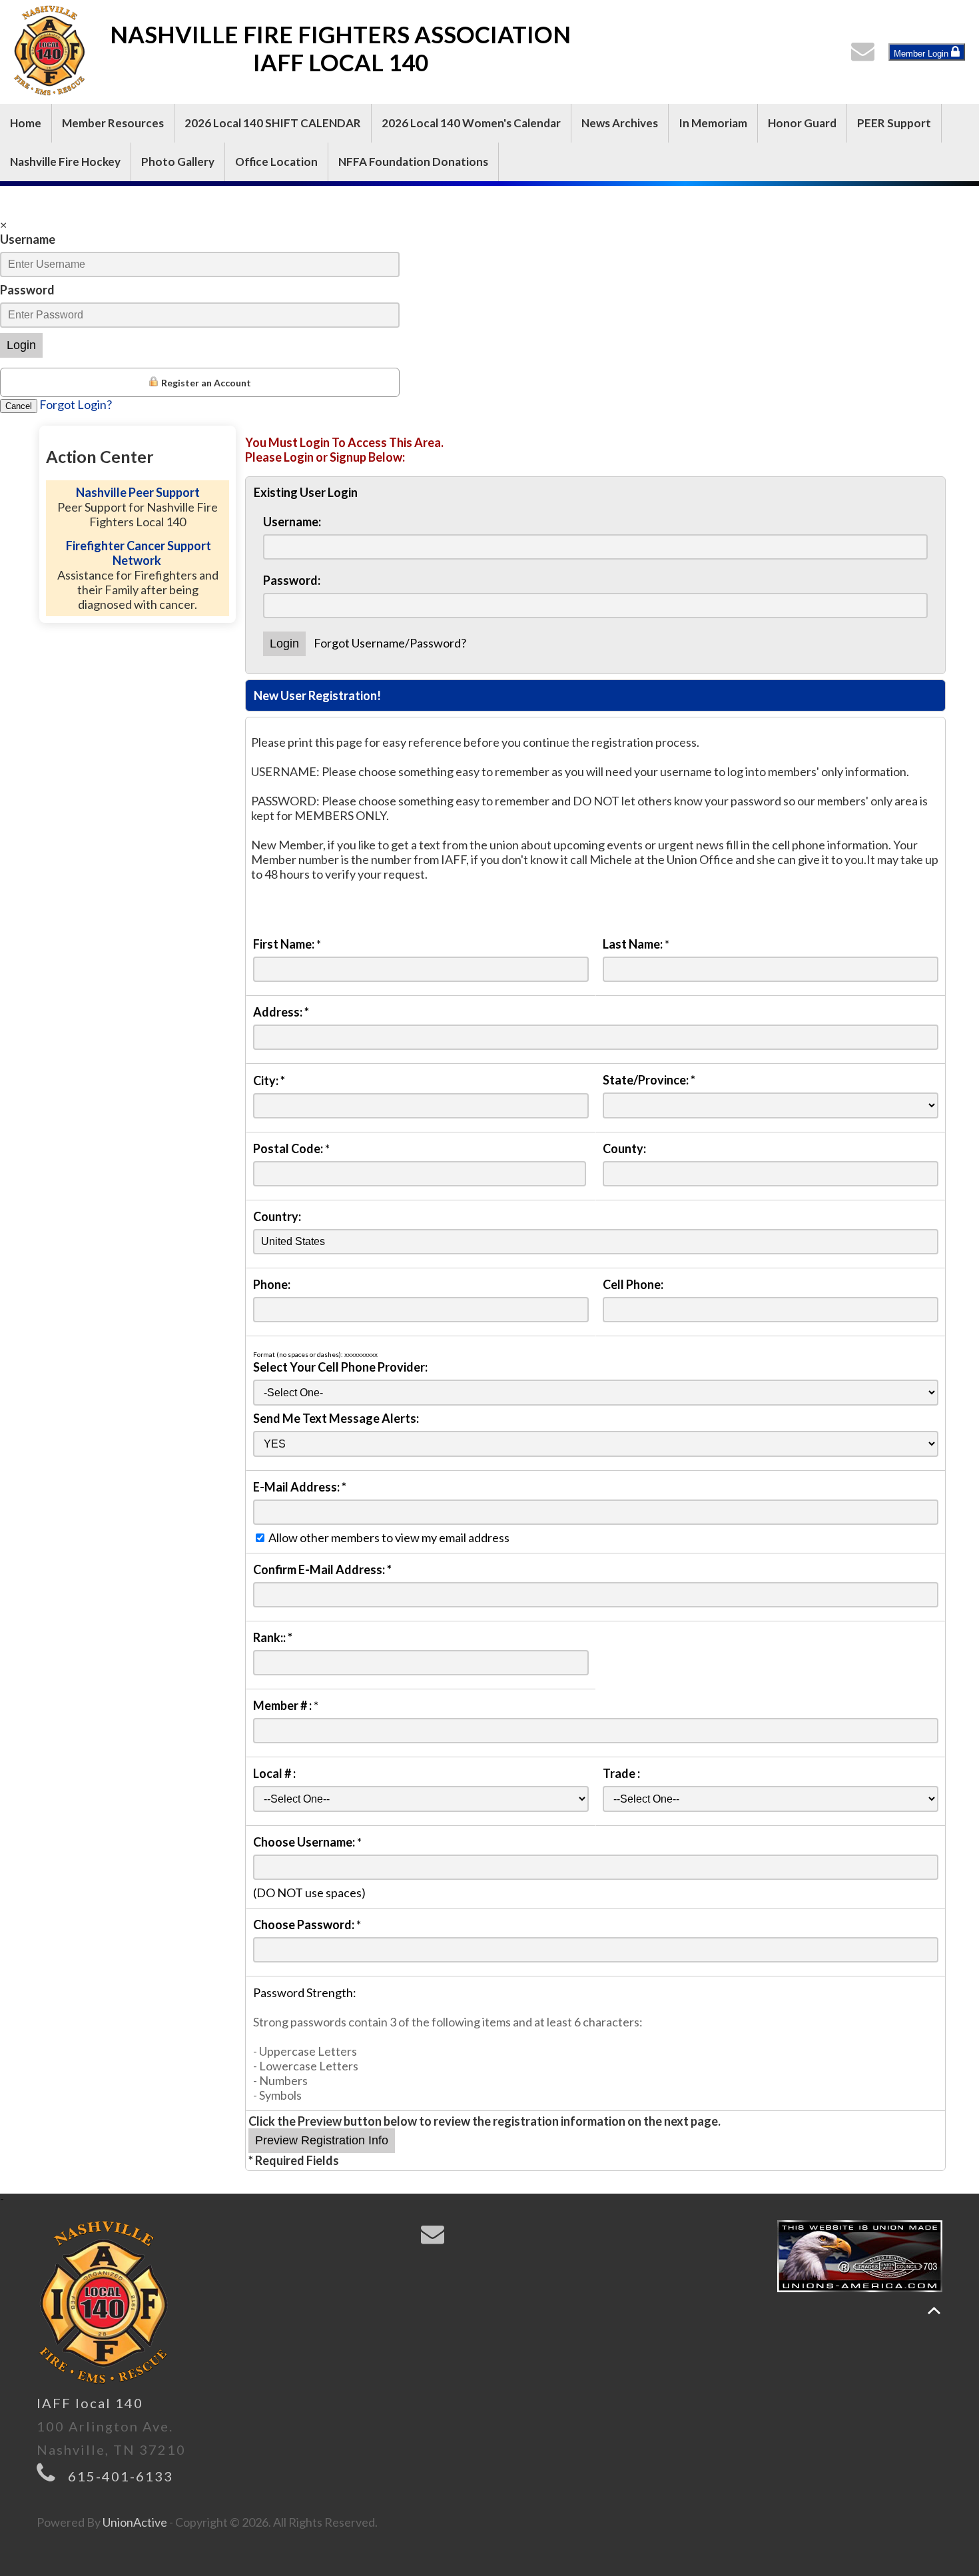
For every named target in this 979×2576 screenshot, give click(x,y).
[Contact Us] (866, 55)
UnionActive (135, 2522)
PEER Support (894, 123)
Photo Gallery (178, 162)
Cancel (19, 406)
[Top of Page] (934, 2311)
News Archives (620, 123)
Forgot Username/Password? (390, 643)
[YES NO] (596, 1443)
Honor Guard (802, 123)
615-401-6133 (121, 2476)
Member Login (922, 54)
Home (26, 123)
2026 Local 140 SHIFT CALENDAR (273, 123)
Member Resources (113, 123)
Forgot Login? (76, 404)
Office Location (276, 162)
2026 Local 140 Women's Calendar (471, 123)
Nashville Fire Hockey (65, 162)
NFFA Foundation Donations (413, 162)
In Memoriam (713, 123)
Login (21, 345)
